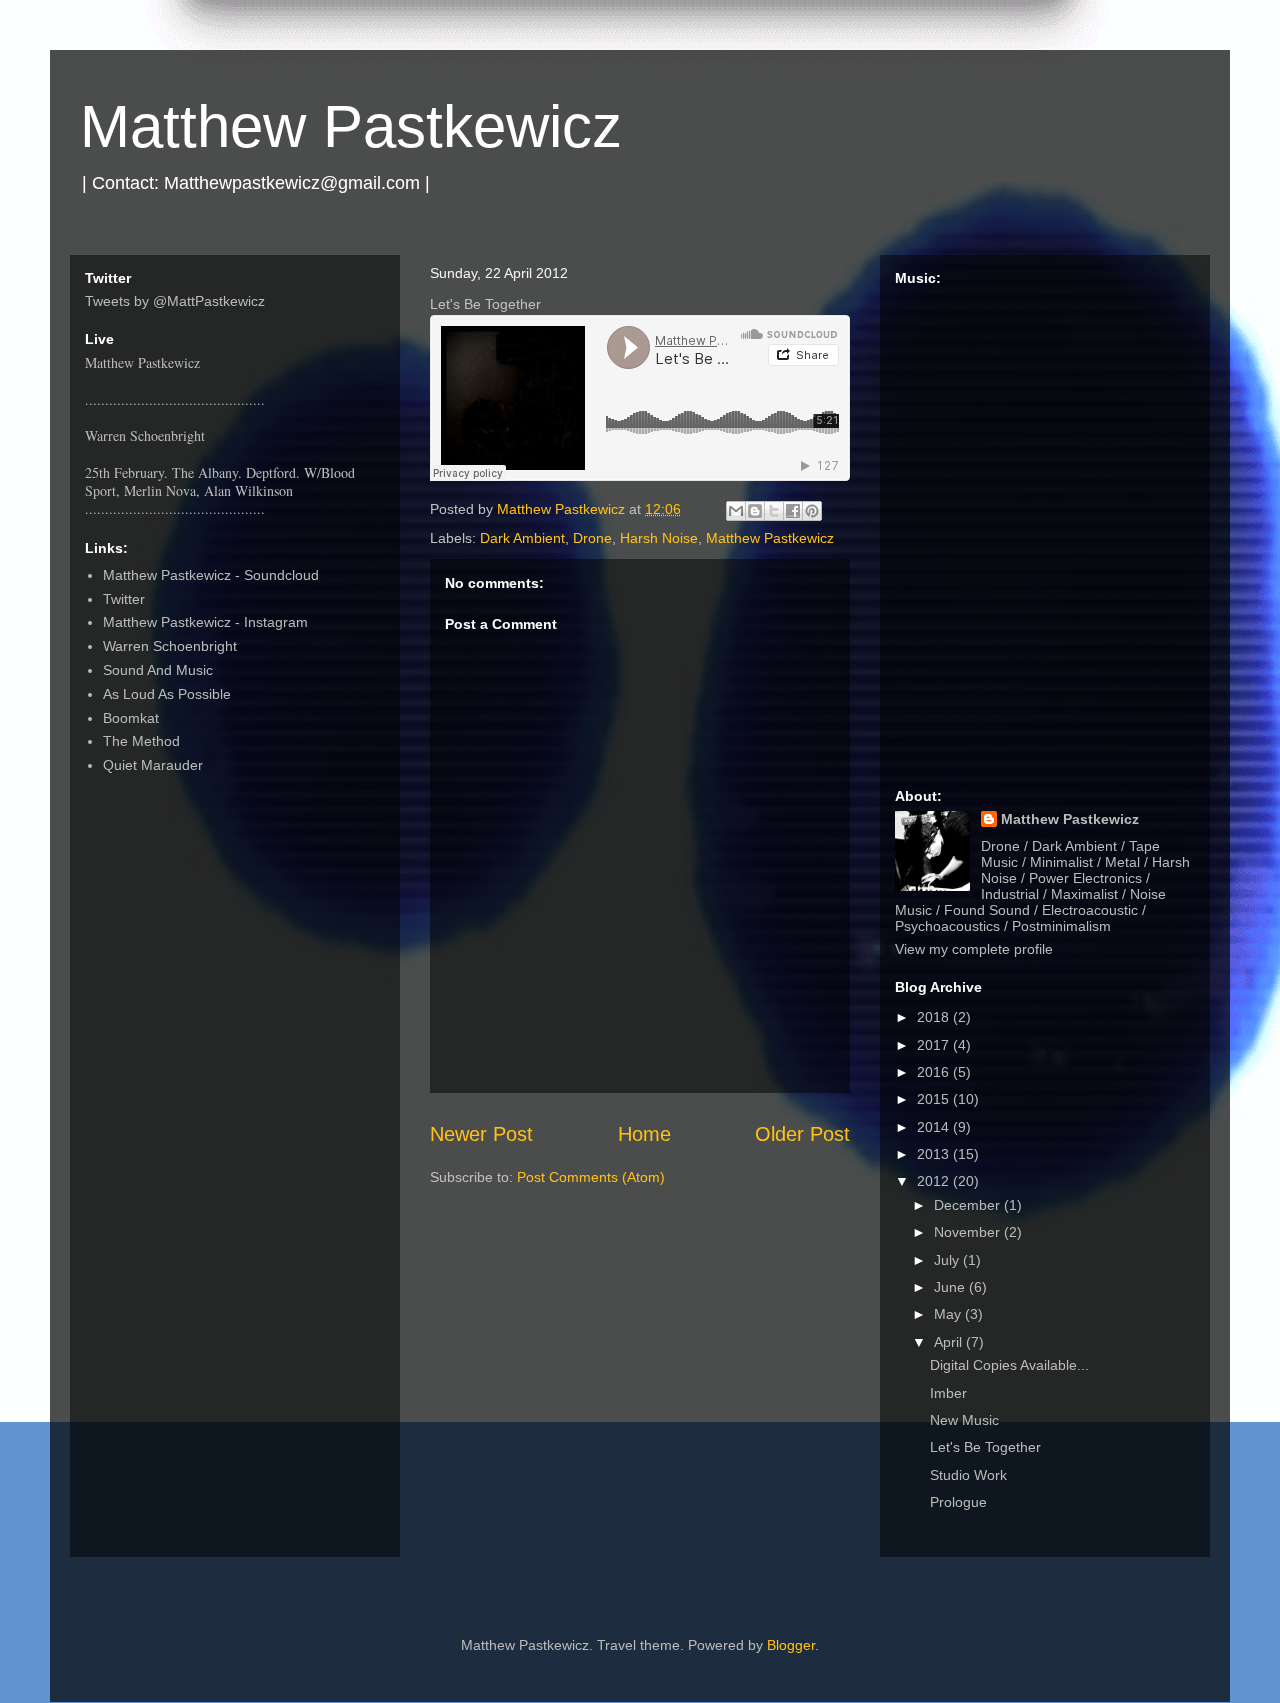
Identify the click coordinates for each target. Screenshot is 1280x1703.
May (949, 1314)
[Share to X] (774, 511)
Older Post (802, 1134)
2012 (935, 1181)
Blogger (791, 1645)
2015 (935, 1099)
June (951, 1287)
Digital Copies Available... (1009, 1365)
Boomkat (131, 718)
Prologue (958, 1502)
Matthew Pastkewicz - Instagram (205, 622)
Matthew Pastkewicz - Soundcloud (211, 575)
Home (644, 1134)
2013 (935, 1154)
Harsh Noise (659, 538)
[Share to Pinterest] (812, 511)
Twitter (124, 599)
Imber (948, 1393)
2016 (935, 1072)
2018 (935, 1017)
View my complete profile (974, 949)
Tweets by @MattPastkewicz (175, 301)
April (950, 1342)
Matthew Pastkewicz (351, 126)
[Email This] (736, 511)
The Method (141, 741)
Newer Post (481, 1134)
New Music (964, 1420)
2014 (935, 1127)
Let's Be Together (985, 1447)
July (948, 1260)
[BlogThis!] (755, 511)
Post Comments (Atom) (591, 1177)
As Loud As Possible (167, 694)
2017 (935, 1045)
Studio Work (968, 1475)
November (969, 1232)
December (969, 1205)
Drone (592, 538)
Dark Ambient (522, 538)
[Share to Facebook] (793, 511)
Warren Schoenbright (170, 646)
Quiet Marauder (153, 765)
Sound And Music (158, 670)
